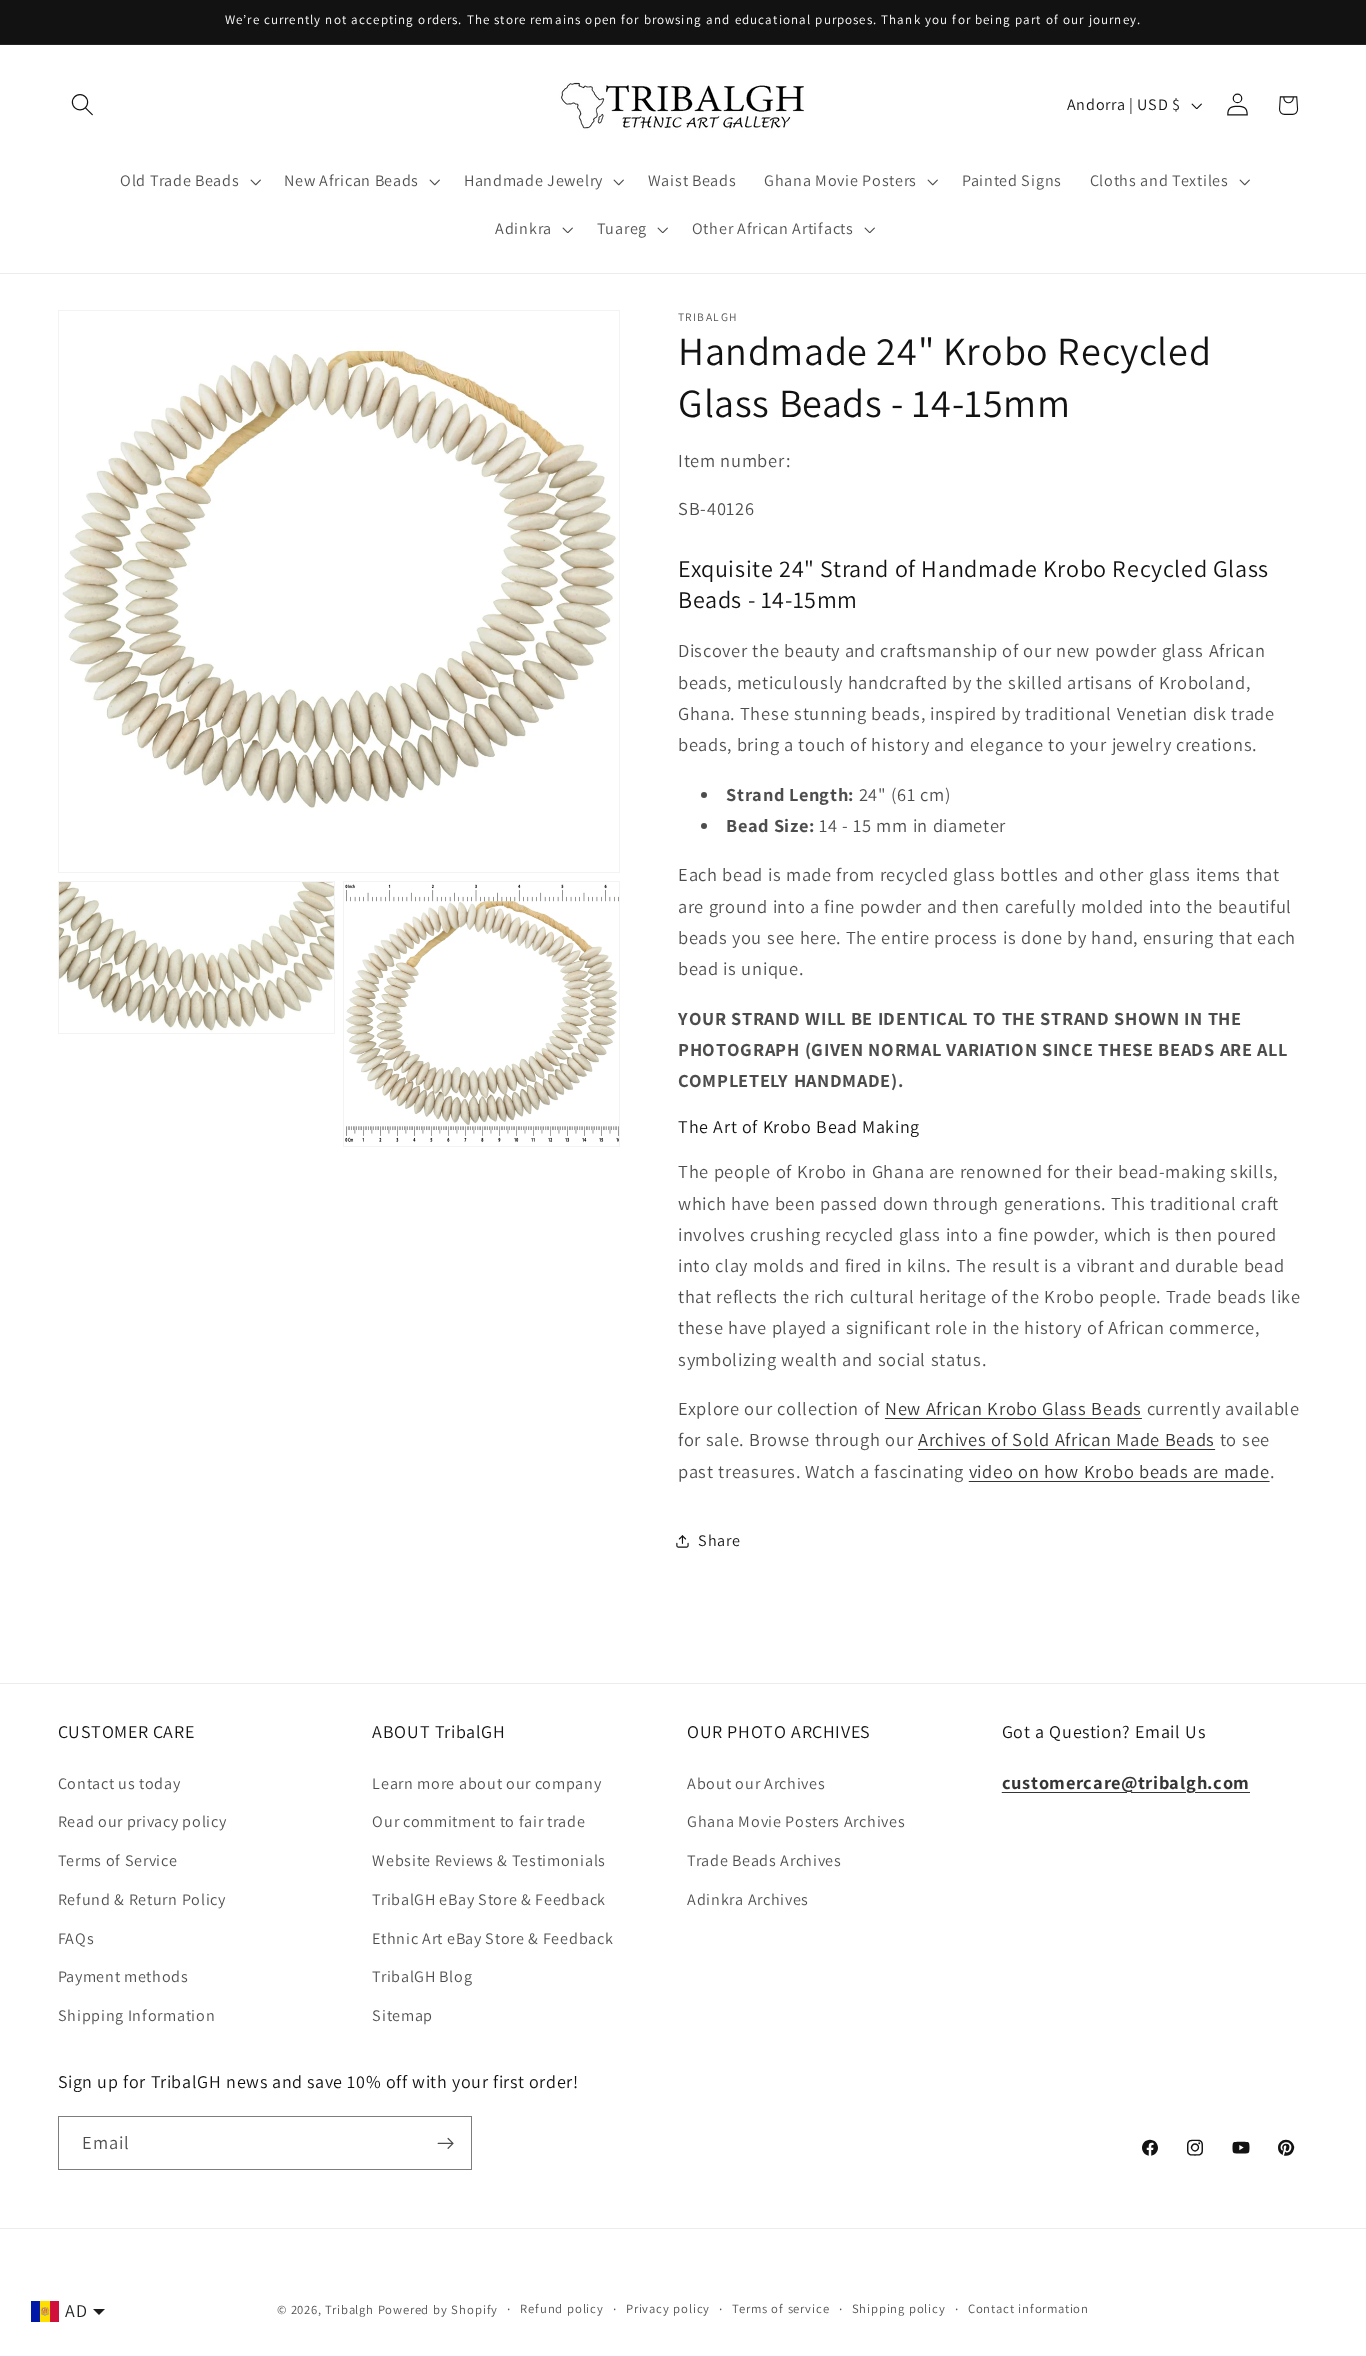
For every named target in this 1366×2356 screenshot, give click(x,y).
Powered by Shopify (438, 2309)
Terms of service (780, 2308)
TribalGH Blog (422, 1977)
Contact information (1028, 2308)
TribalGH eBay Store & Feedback (489, 1899)
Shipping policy (899, 2308)
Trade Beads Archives (764, 1860)
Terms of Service (118, 1860)
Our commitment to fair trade (478, 1822)
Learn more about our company (486, 1783)
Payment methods (123, 1977)
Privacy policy (668, 2308)
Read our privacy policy (142, 1822)
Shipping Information (137, 2015)
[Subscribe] (445, 2143)
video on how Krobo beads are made (1119, 1471)
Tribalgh (349, 2309)
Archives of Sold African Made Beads (1066, 1439)
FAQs (76, 1938)
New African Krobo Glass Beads (1013, 1408)
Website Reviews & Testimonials (489, 1860)
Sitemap (402, 2015)
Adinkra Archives (748, 1899)
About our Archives (756, 1783)
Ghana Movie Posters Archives (796, 1822)
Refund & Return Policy (142, 1899)
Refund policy (561, 2308)
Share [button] (719, 1540)
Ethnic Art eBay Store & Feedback (492, 1938)
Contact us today (119, 1783)
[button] (83, 105)
